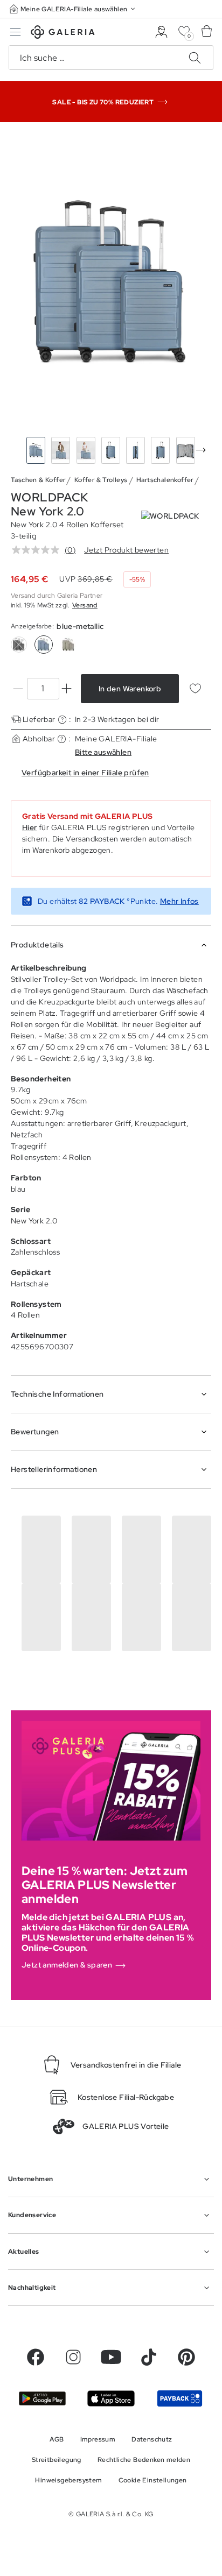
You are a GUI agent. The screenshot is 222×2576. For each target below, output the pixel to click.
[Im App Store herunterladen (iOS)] (111, 2398)
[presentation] (201, 450)
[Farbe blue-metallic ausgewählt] (44, 645)
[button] (73, 9)
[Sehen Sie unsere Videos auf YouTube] (111, 2357)
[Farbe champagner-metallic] (68, 645)
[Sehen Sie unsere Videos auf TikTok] (149, 2357)
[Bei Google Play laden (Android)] (42, 2398)
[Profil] (161, 32)
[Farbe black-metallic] (19, 645)
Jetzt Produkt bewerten (126, 550)
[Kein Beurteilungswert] (38, 550)
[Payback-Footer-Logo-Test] (180, 2398)
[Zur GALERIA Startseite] (63, 34)
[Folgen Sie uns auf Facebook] (36, 2357)
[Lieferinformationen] (62, 720)
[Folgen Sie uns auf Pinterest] (186, 2357)
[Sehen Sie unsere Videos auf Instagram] (73, 2357)
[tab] (111, 282)
